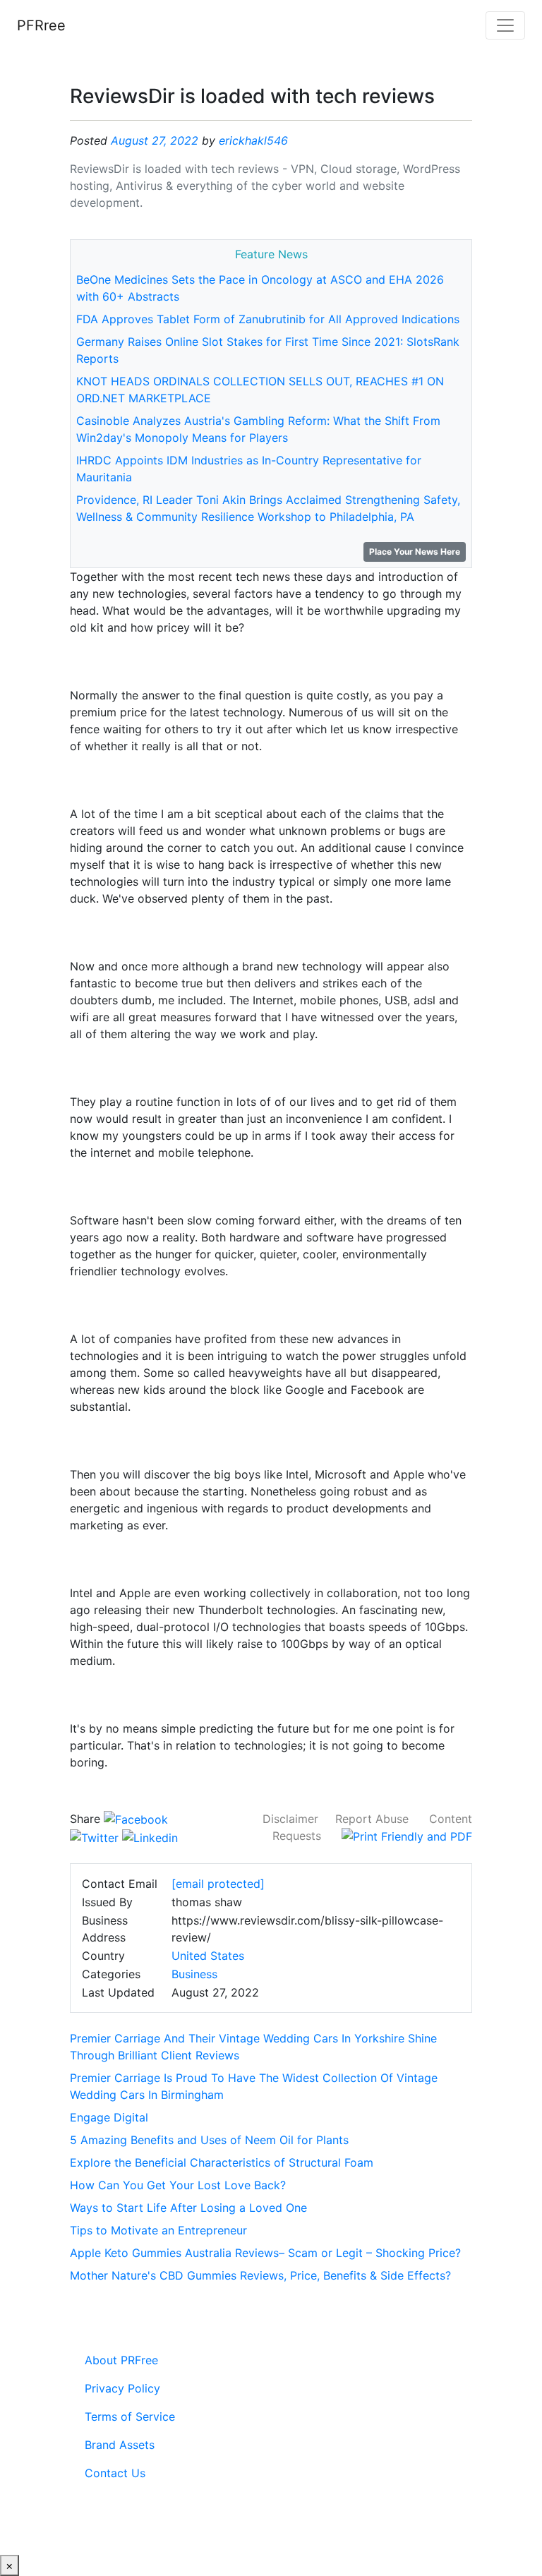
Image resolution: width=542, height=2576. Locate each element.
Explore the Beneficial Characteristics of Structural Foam (222, 2162)
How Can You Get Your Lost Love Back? (178, 2185)
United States (208, 1956)
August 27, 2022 (155, 140)
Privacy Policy (122, 2388)
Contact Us (115, 2473)
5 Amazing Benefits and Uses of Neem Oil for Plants (209, 2140)
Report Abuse (372, 1819)
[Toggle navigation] (505, 25)
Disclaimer (290, 1819)
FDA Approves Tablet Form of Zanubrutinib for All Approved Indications (268, 319)
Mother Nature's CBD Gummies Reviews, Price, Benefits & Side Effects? (260, 2275)
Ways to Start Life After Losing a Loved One (188, 2208)
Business (194, 1974)
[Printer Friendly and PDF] (407, 1836)
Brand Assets (120, 2445)
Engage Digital (109, 2117)
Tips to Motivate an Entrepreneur (158, 2230)
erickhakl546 (253, 140)
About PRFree (121, 2360)
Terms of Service (130, 2416)
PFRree (41, 25)
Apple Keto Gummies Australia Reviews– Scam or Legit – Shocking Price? (265, 2253)
